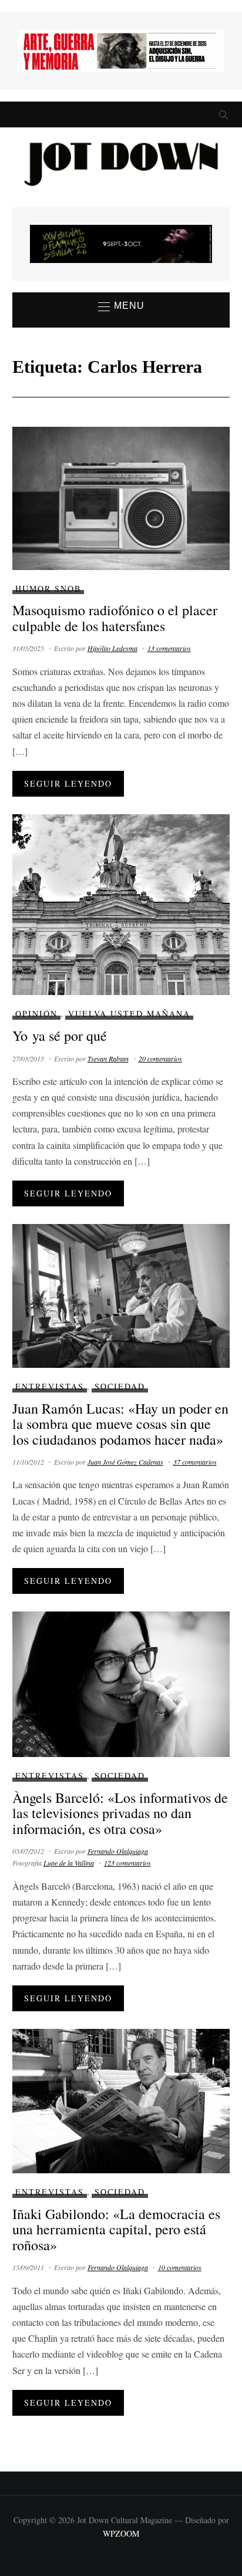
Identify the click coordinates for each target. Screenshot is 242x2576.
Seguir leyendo (68, 783)
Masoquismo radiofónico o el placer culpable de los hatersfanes (115, 618)
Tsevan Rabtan (108, 1058)
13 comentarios (169, 648)
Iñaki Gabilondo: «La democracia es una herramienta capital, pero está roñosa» (116, 2229)
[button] (121, 306)
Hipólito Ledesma (112, 648)
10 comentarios (180, 2267)
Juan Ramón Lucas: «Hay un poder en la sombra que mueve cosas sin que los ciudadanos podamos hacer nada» (120, 1424)
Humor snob (48, 589)
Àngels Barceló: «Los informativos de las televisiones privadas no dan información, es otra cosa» (120, 1813)
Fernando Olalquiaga (118, 1851)
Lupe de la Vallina (69, 1863)
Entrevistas (50, 1386)
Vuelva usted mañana (129, 1014)
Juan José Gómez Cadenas (125, 1462)
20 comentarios (160, 1058)
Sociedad (120, 1386)
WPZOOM (121, 2533)
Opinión (36, 1014)
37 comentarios (195, 1462)
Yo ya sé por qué (60, 1036)
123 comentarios (127, 1863)
